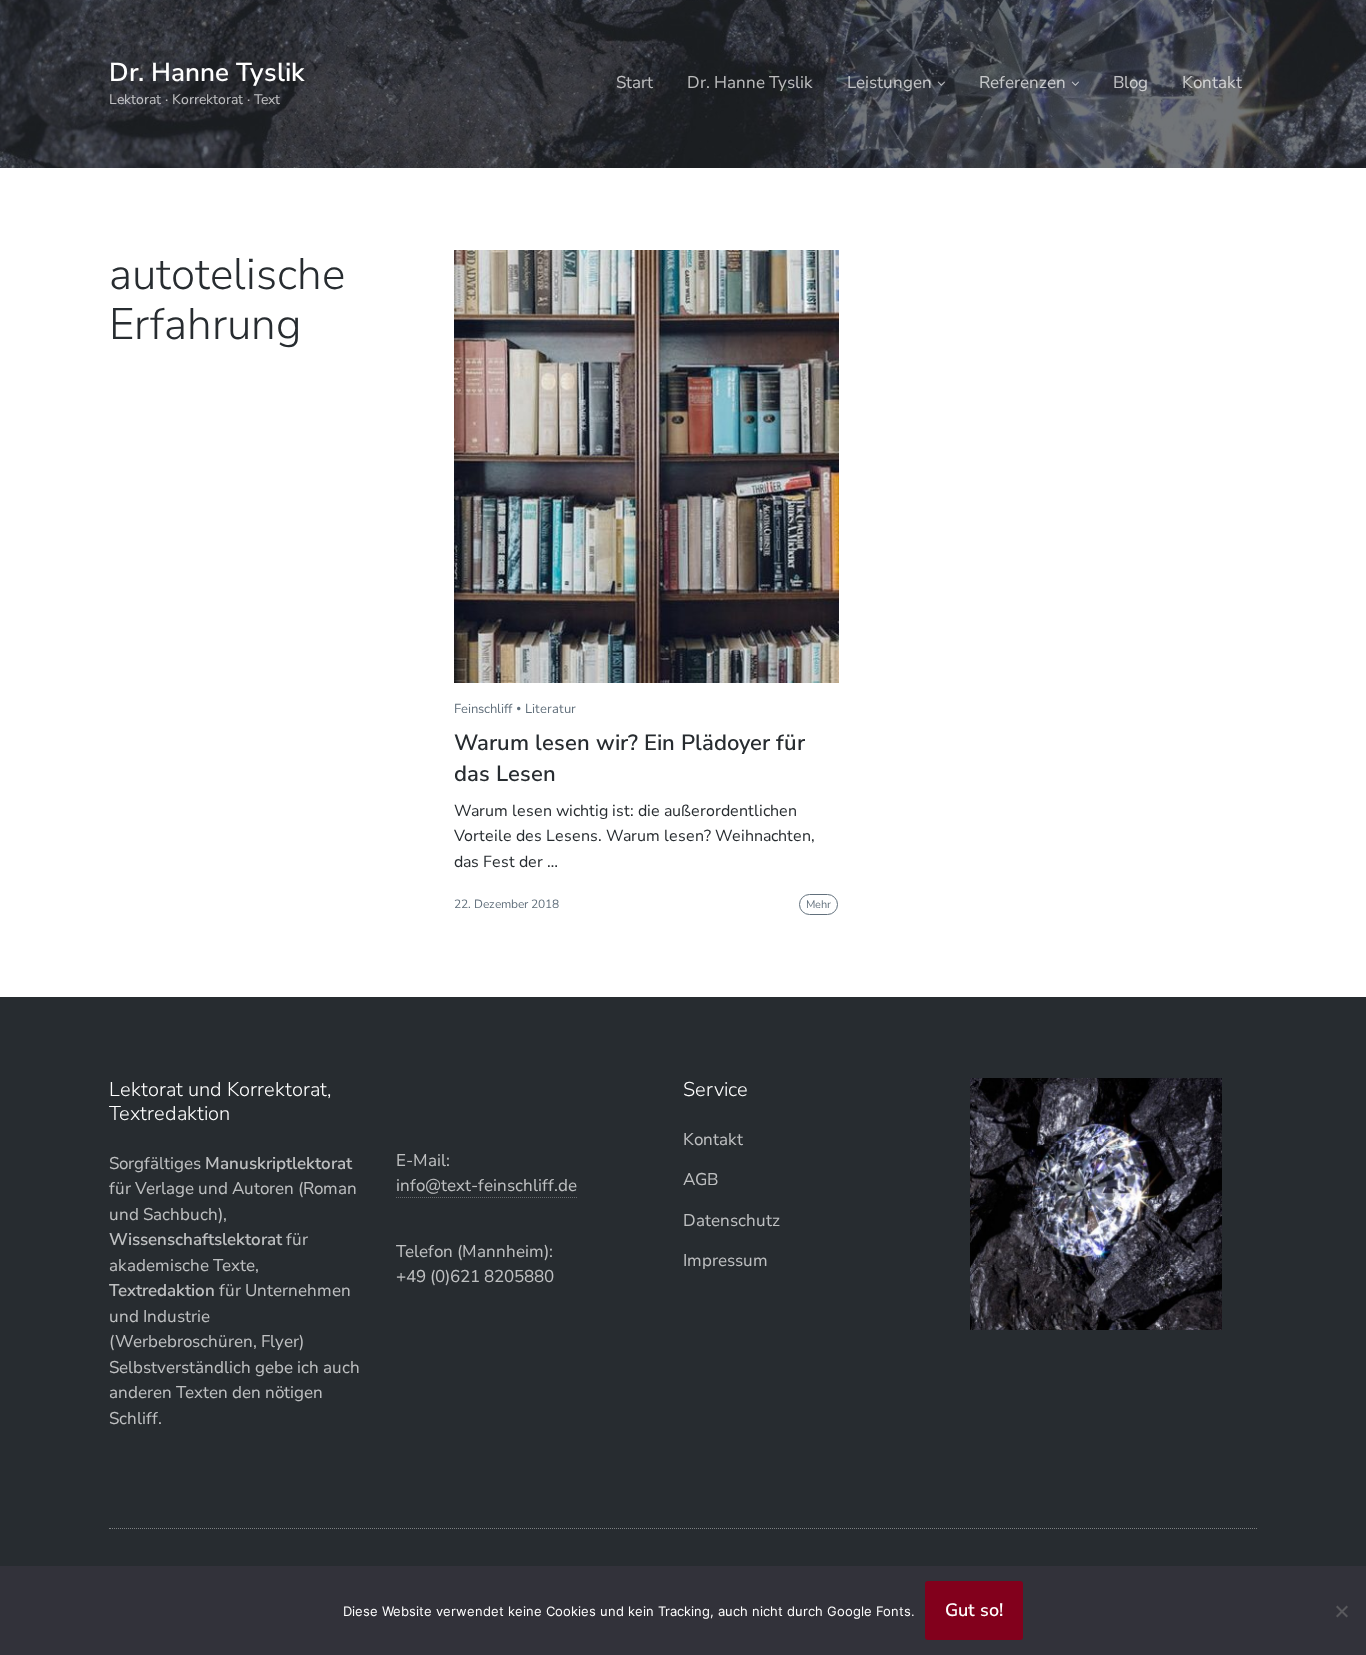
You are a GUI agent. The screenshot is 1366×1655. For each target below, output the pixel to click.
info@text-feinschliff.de (486, 1185)
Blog (1130, 82)
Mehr (818, 904)
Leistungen (889, 82)
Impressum (725, 1260)
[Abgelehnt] (1341, 1611)
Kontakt (1212, 82)
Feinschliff (483, 709)
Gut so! (974, 1610)
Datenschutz (731, 1220)
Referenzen (1022, 82)
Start (634, 82)
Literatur (550, 709)
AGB (700, 1179)
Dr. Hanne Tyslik (206, 72)
